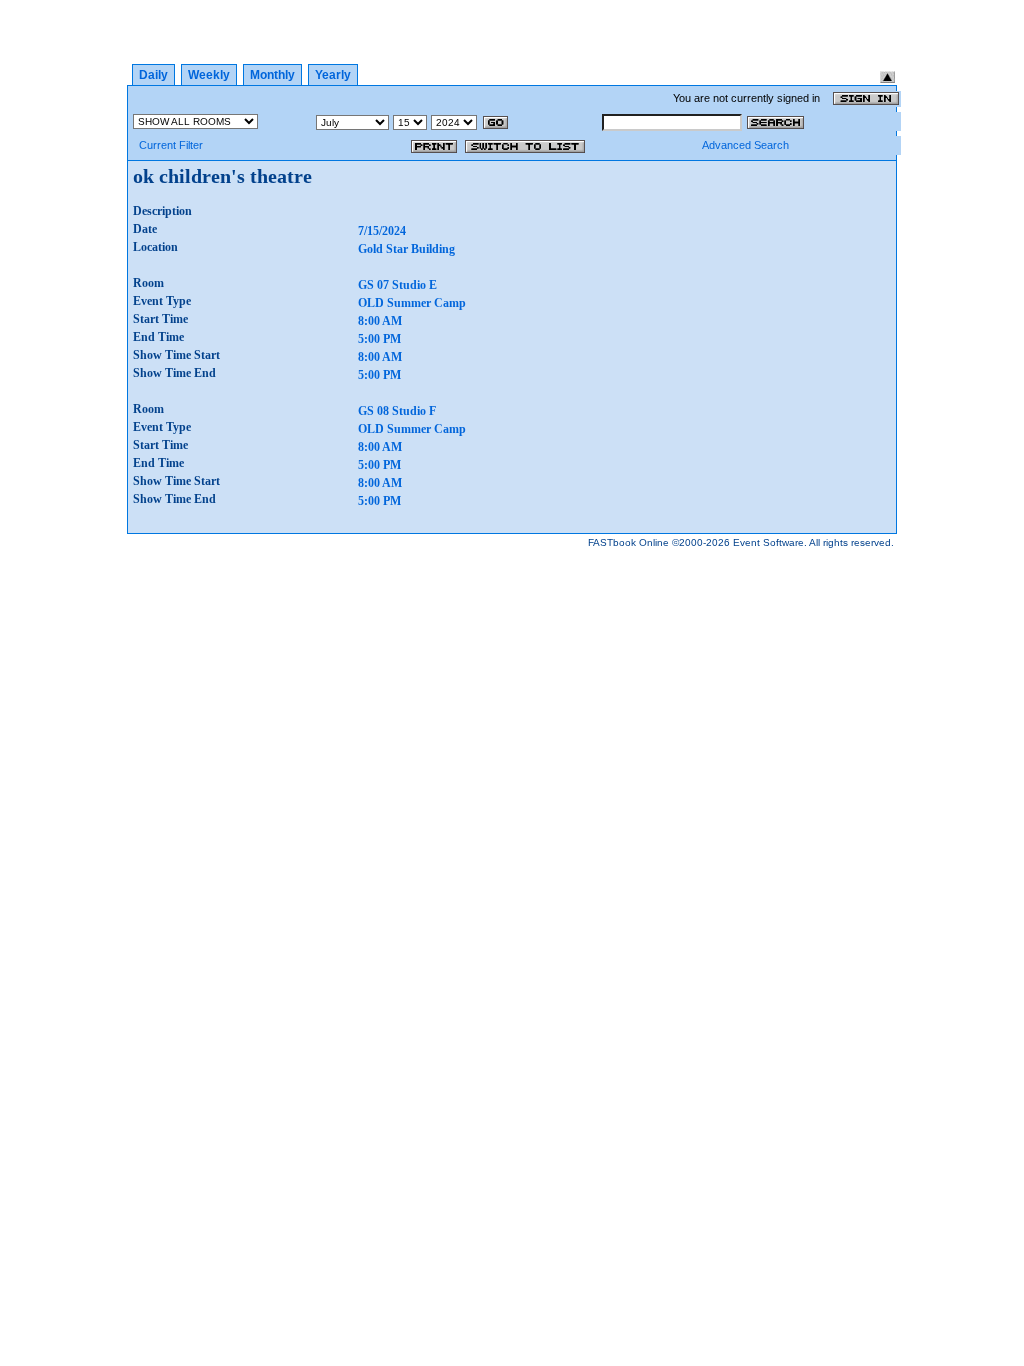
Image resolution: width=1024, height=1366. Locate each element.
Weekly (209, 75)
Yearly (333, 75)
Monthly (272, 75)
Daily (153, 75)
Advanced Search (745, 145)
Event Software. (770, 542)
